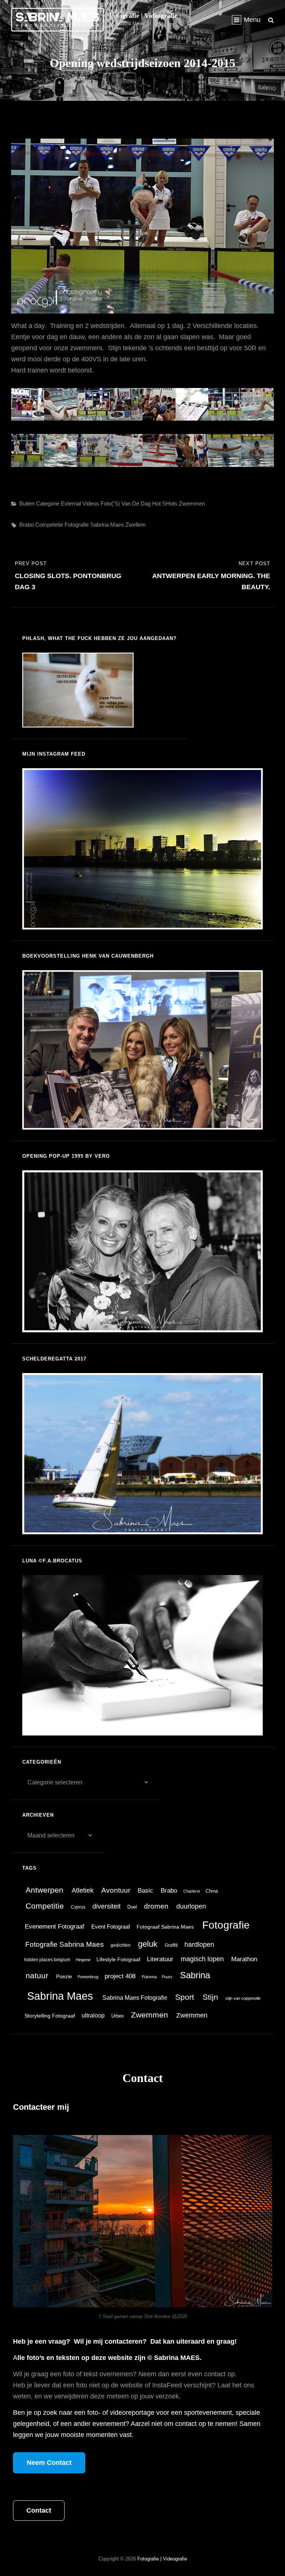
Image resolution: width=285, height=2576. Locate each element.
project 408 (120, 1976)
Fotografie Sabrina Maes (65, 1944)
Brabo (27, 525)
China (212, 1891)
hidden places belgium (47, 1960)
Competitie (45, 1906)
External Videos (80, 503)
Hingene (83, 1960)
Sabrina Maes (107, 525)
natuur (37, 1976)
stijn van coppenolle (243, 1998)
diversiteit (107, 1906)
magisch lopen (202, 1959)
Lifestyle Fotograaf (118, 1960)
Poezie (64, 1977)
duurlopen (191, 1906)
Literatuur (160, 1959)
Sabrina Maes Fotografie (135, 1998)
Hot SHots (165, 503)
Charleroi (191, 1891)
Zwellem (136, 525)
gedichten (121, 1945)
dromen (156, 1906)
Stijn (210, 1997)
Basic (145, 1891)
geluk (148, 1944)
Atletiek (83, 1890)
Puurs (167, 1977)
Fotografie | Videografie (143, 16)
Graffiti (171, 1945)
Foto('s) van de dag (126, 503)
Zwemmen (192, 503)
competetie (49, 525)
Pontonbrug (88, 1977)
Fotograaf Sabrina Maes (165, 1927)
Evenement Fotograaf (55, 1927)
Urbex (118, 2016)
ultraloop (93, 2015)
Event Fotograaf (111, 1927)
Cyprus (78, 1907)
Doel (132, 1907)
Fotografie (77, 525)
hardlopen (199, 1945)
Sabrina (195, 1975)
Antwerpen (45, 1890)
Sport (185, 1997)
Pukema (149, 1977)
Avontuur (116, 1890)
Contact (39, 2510)
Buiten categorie (39, 503)
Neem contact (49, 2463)
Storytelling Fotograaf (50, 2016)
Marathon (244, 1959)
